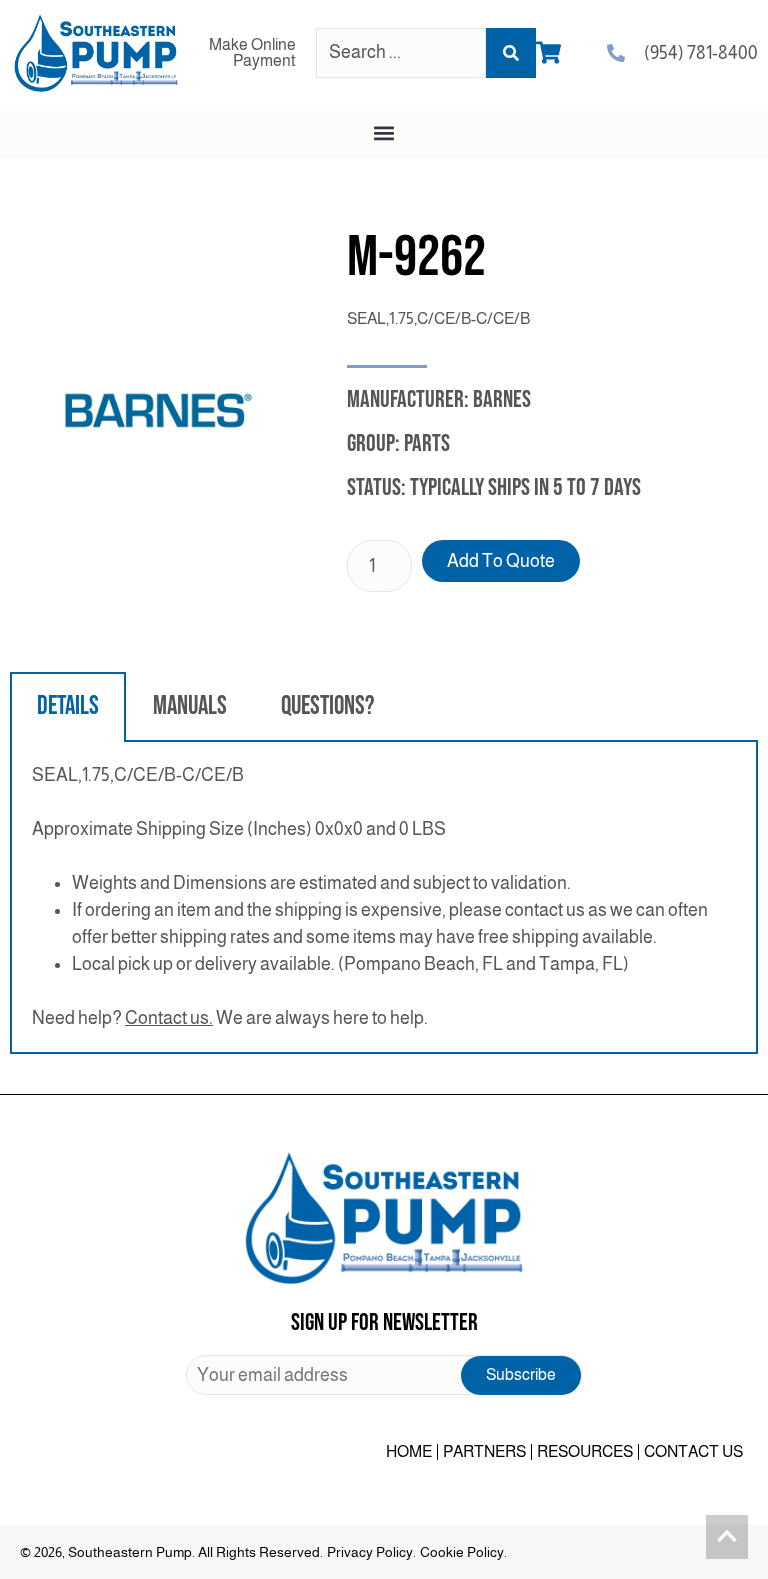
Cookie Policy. (463, 1552)
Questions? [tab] (327, 706)
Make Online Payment (252, 52)
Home (409, 1451)
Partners (484, 1451)
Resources (585, 1451)
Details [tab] (68, 706)
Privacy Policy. (371, 1552)
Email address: (384, 1375)
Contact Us (693, 1451)
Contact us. (169, 1018)
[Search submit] (511, 53)
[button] (384, 132)
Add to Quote (501, 561)
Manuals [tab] (190, 706)
